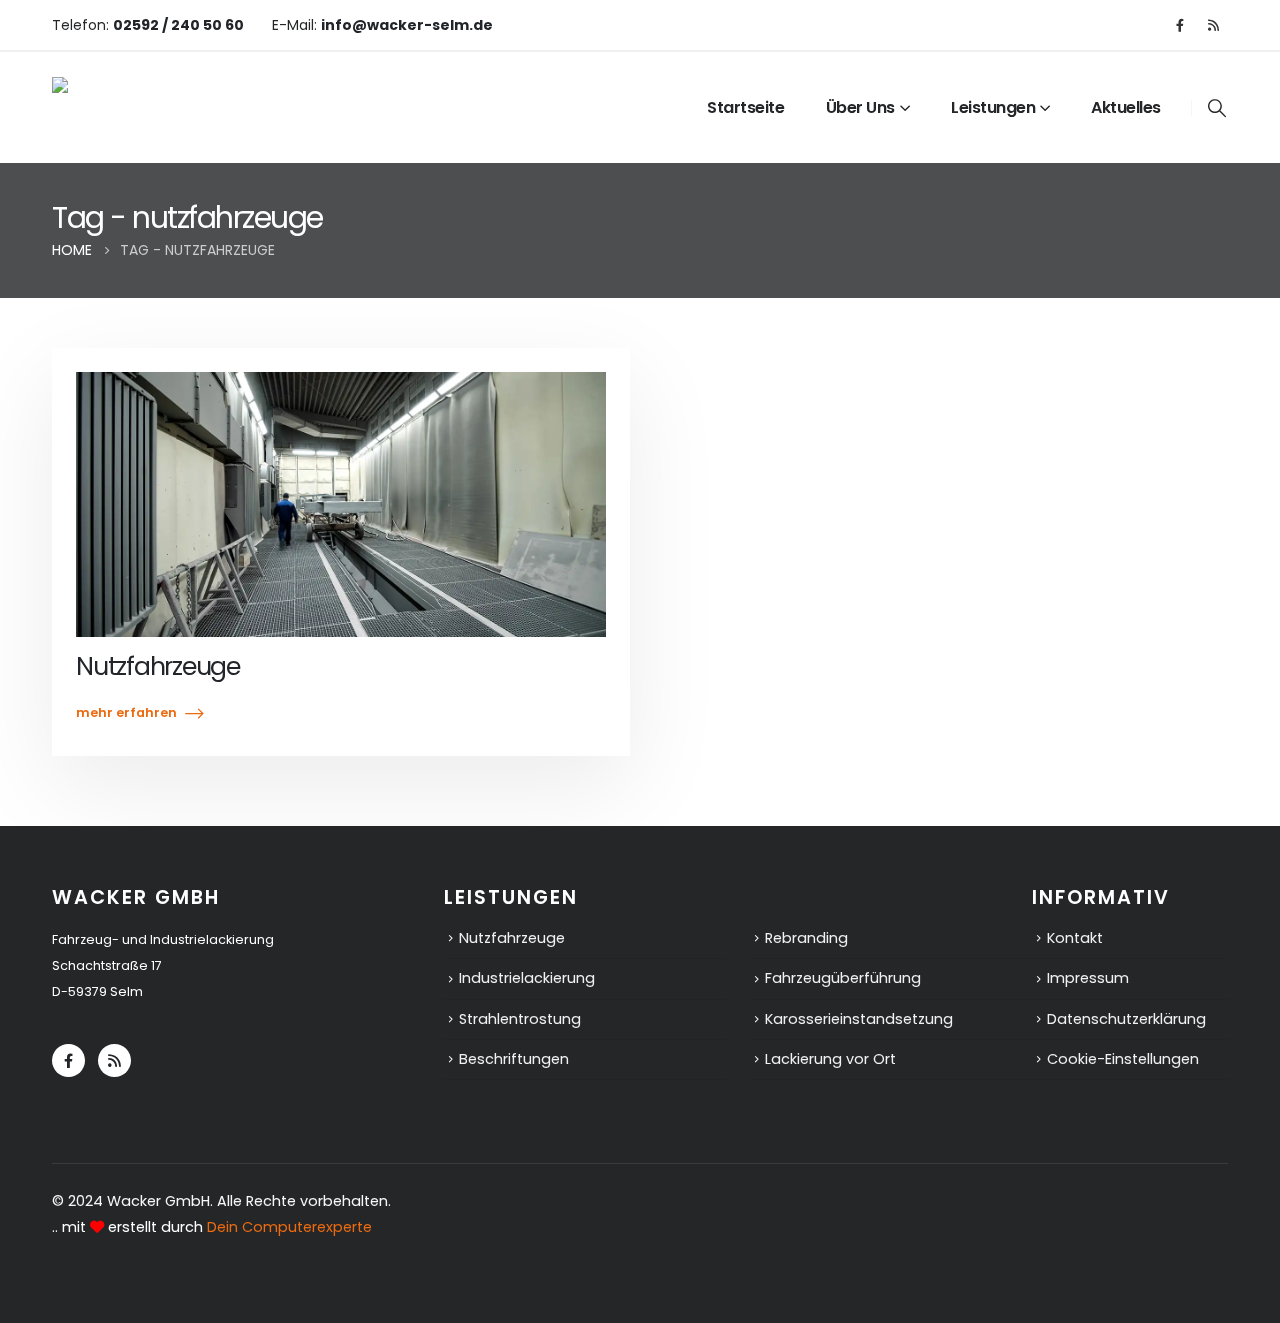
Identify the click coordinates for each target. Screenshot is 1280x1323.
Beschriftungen (514, 1059)
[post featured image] (341, 504)
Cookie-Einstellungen (1123, 1059)
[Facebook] (1180, 25)
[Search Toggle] (1217, 108)
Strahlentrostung (520, 1019)
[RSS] (1213, 25)
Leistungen (993, 107)
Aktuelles (1126, 107)
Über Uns (860, 107)
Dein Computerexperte (289, 1227)
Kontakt (1075, 938)
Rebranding (806, 938)
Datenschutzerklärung (1126, 1019)
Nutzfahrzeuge (158, 666)
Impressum (1088, 978)
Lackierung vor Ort (830, 1059)
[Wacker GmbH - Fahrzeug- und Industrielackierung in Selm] (192, 107)
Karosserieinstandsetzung (859, 1019)
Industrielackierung (527, 978)
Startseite (745, 107)
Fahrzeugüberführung (843, 978)
